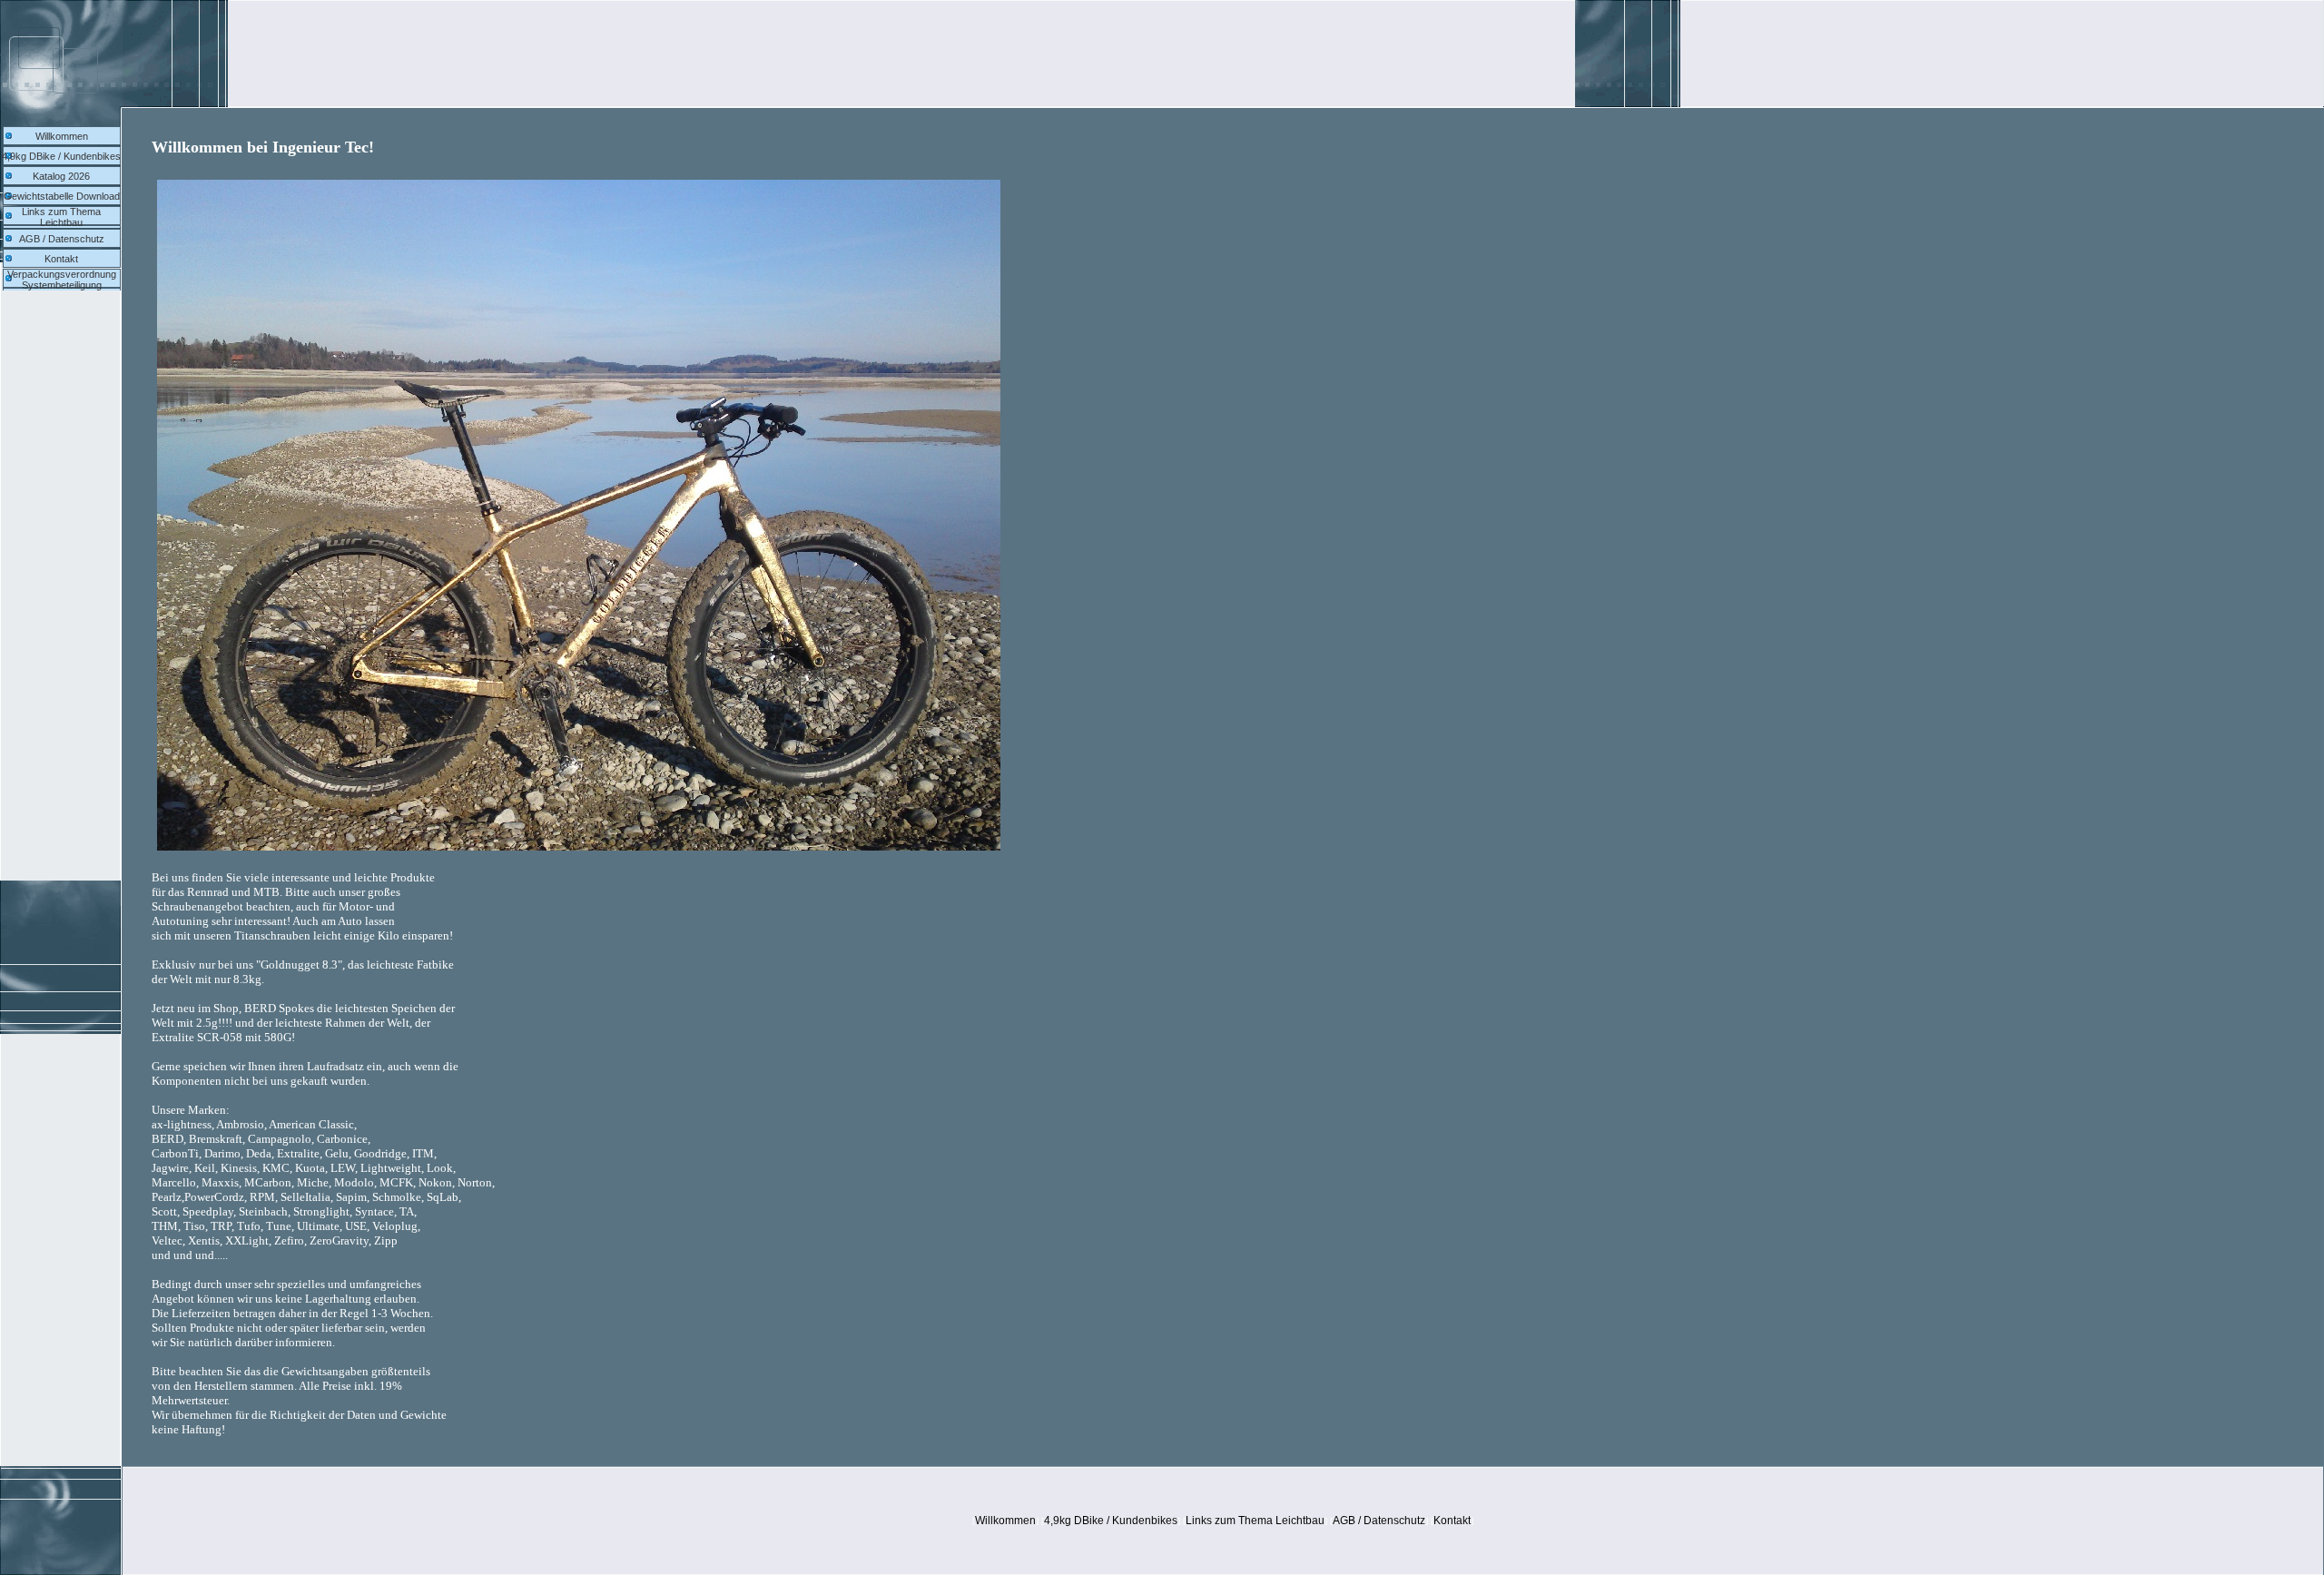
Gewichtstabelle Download (62, 196)
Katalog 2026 (61, 176)
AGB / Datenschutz (62, 239)
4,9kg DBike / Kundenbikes (61, 156)
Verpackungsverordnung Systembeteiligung (62, 280)
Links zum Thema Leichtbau (61, 217)
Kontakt (61, 259)
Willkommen (62, 136)
